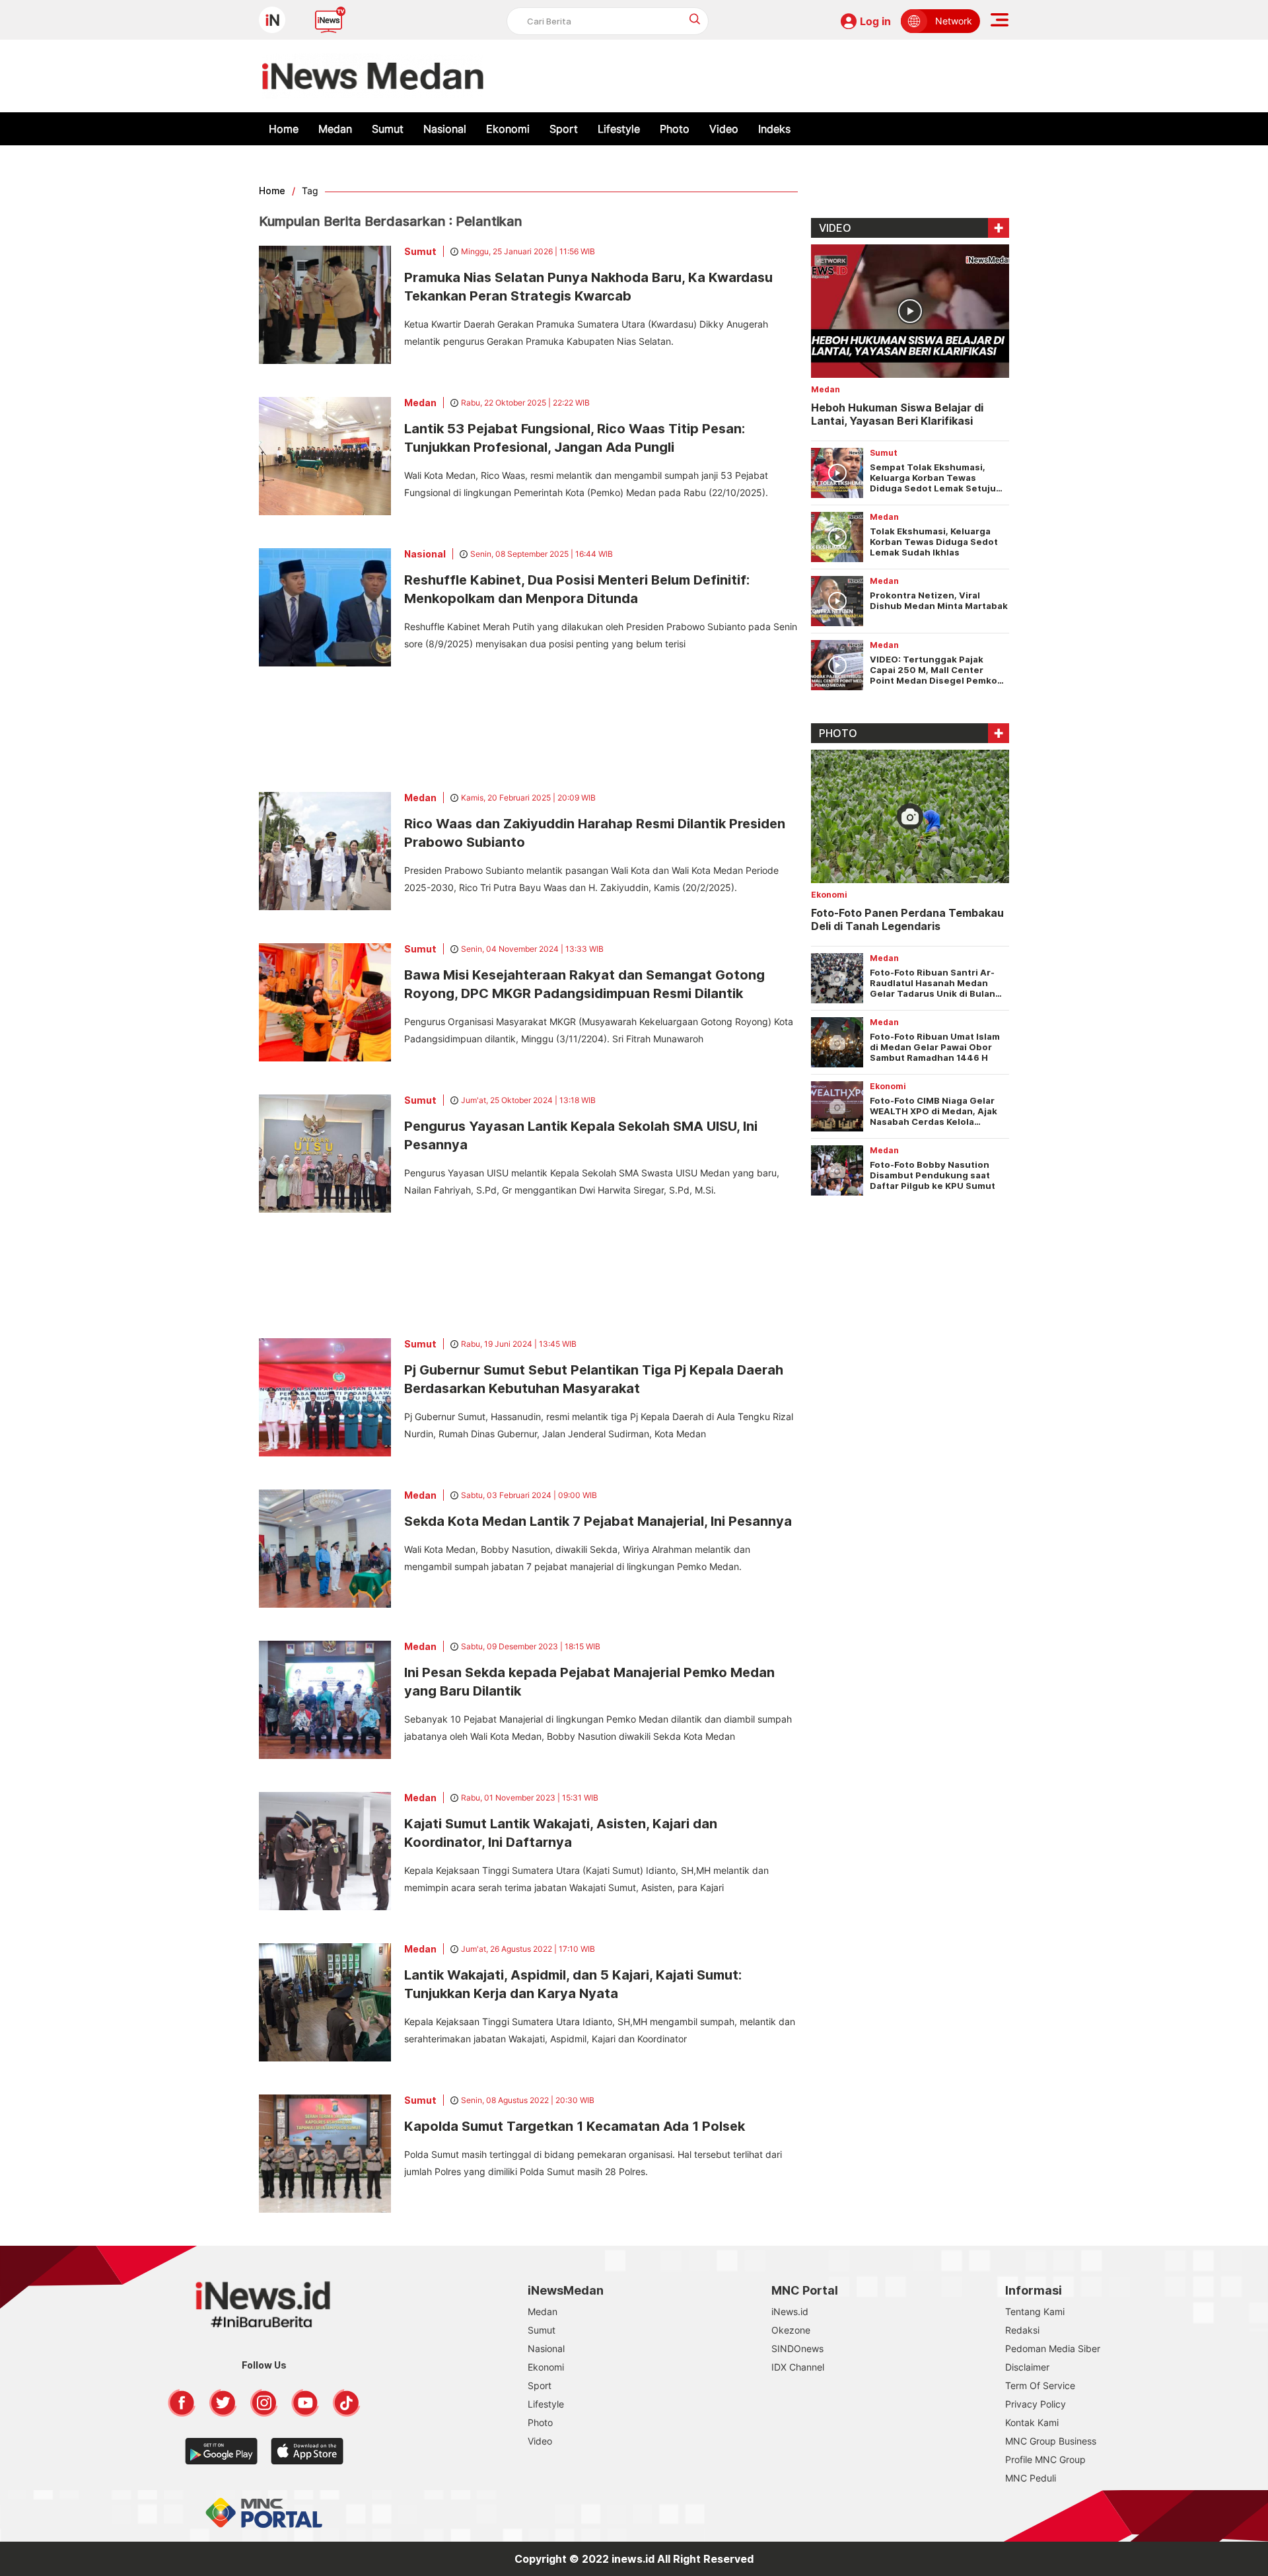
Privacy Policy (1036, 2404)
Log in (875, 21)
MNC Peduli (1031, 2478)
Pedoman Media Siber (1053, 2348)
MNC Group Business (1051, 2441)
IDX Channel (798, 2367)
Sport (564, 129)
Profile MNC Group (1045, 2459)
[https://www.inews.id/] (373, 76)
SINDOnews (797, 2348)
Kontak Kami (1032, 2422)
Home (284, 129)
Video (724, 129)
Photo (675, 129)
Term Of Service (1040, 2385)
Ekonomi (508, 129)
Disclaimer (1027, 2367)
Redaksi (1022, 2330)
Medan (335, 129)
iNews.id (790, 2311)
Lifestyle (619, 129)
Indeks (774, 129)
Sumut (388, 129)
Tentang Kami (1035, 2311)
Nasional (445, 129)
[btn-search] (695, 19)
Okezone (791, 2330)
